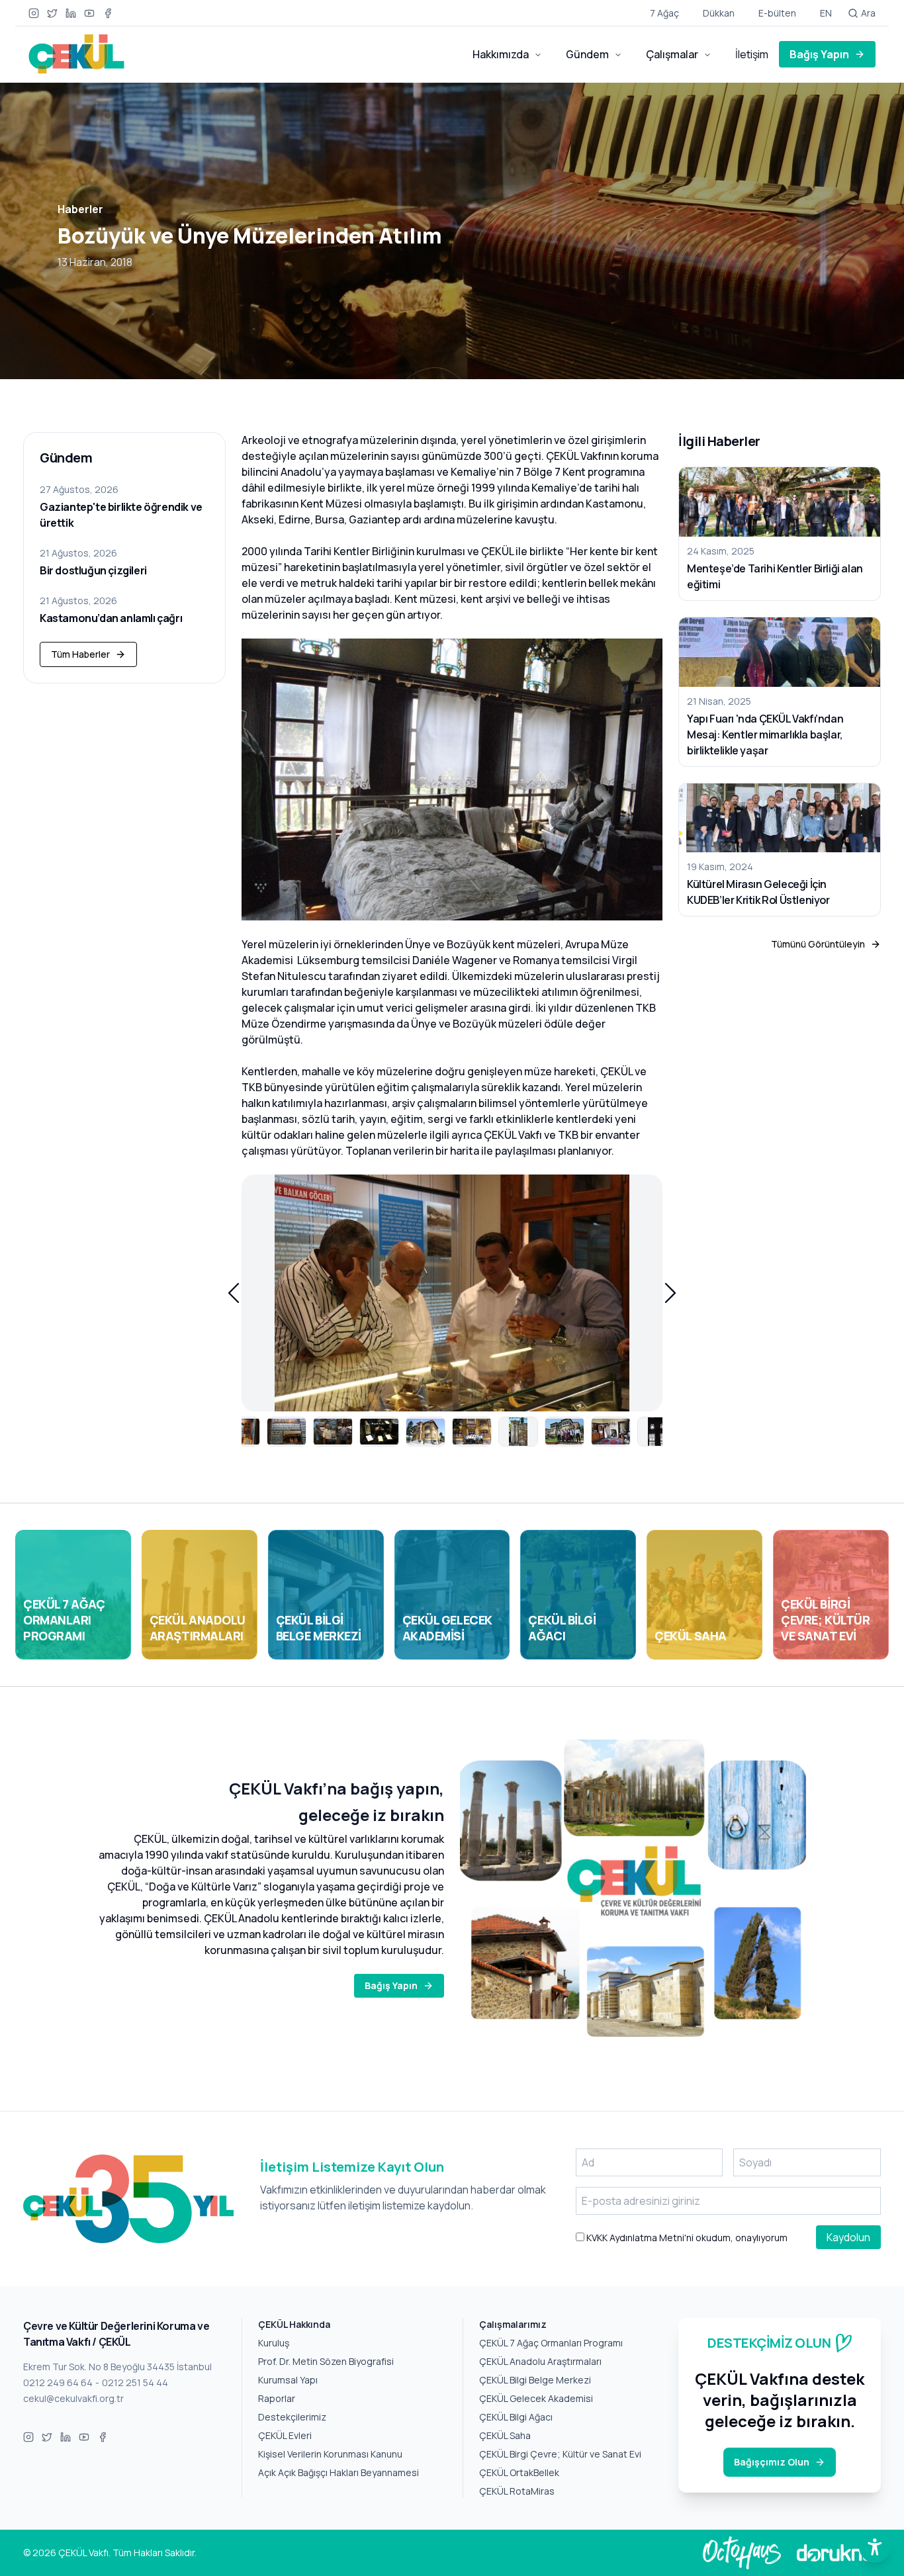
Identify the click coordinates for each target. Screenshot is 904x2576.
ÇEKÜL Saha (505, 2435)
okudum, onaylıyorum (686, 2238)
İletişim (752, 54)
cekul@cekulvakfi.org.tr (73, 2398)
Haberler (80, 209)
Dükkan (719, 13)
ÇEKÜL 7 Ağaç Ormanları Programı (551, 2343)
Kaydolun (848, 2237)
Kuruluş (274, 2343)
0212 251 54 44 (135, 2382)
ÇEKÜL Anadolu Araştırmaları (540, 2361)
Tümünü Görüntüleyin (818, 944)
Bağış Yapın (819, 54)
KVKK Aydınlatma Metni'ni (639, 2238)
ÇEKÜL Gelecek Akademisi (536, 2398)
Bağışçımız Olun (772, 2462)
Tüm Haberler (80, 654)
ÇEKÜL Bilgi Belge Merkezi (535, 2380)
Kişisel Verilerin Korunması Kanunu (330, 2454)
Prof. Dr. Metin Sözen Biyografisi (326, 2361)
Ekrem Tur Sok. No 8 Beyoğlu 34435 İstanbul (117, 2367)
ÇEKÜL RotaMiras (517, 2491)
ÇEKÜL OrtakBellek (519, 2472)
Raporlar (277, 2398)
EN (826, 13)
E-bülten (777, 13)
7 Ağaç (664, 13)
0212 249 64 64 (58, 2382)
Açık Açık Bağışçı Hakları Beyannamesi (339, 2472)
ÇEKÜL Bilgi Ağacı (516, 2417)
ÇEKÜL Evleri (285, 2435)
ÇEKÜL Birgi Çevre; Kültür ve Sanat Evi (560, 2454)
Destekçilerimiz (292, 2417)
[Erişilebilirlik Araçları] (875, 2547)
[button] (234, 1293)
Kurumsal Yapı (288, 2380)
